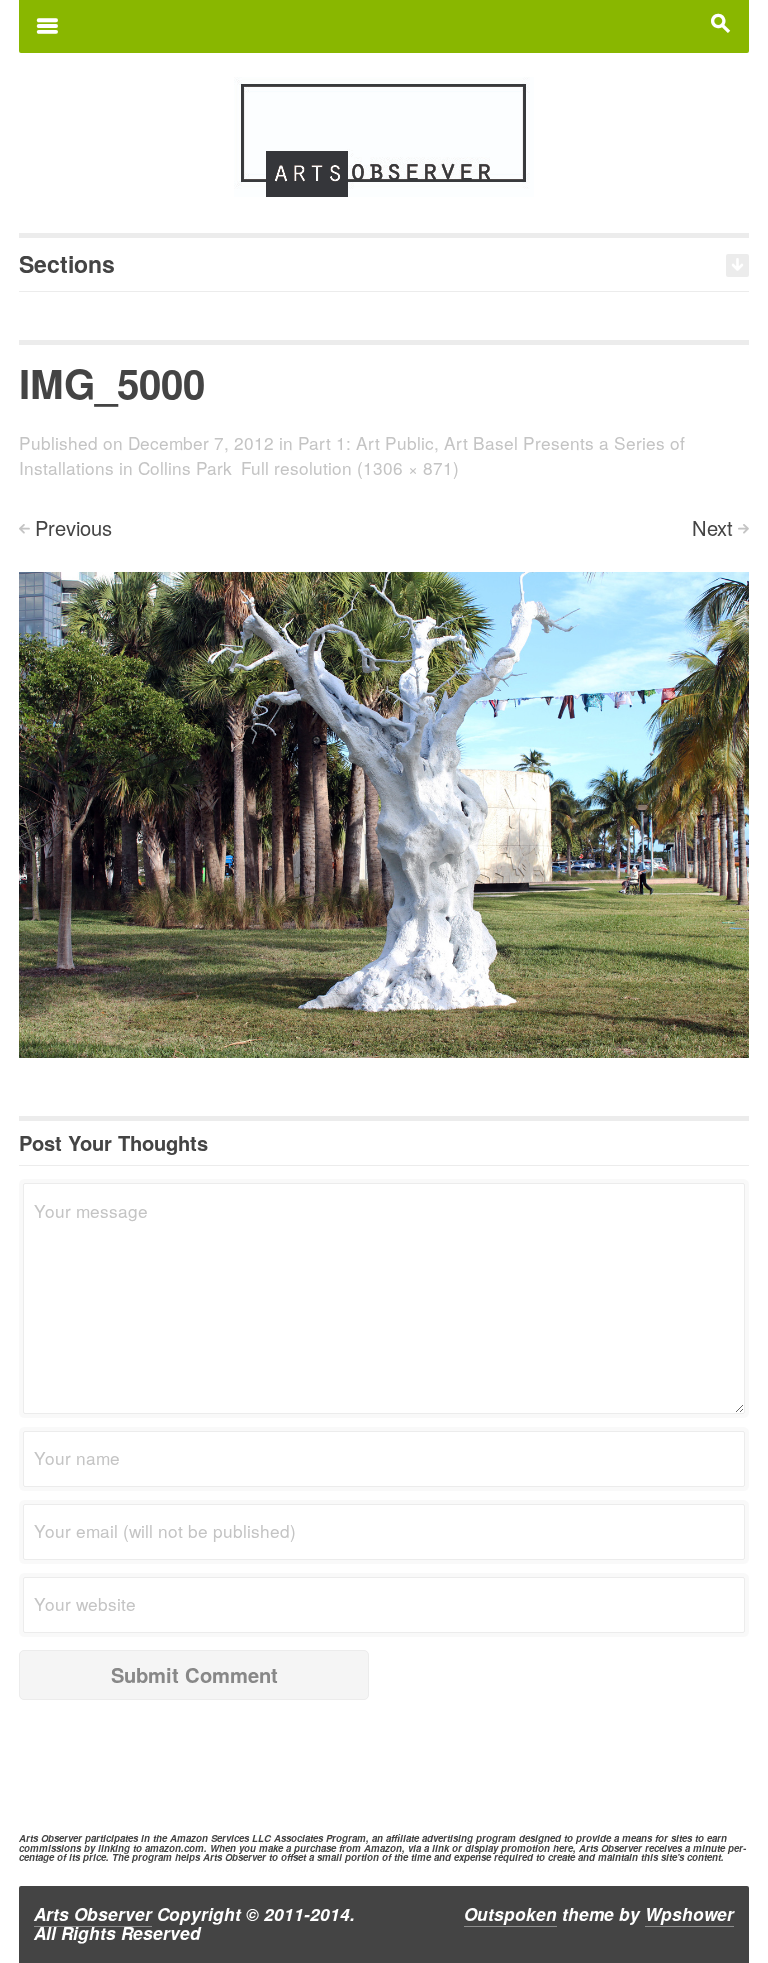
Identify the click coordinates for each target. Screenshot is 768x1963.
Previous (73, 527)
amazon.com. (176, 1848)
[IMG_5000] (384, 812)
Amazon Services (209, 1838)
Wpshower (689, 1914)
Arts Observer (93, 1914)
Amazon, (384, 1848)
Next (712, 527)
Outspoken (510, 1914)
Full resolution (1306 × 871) (350, 467)
